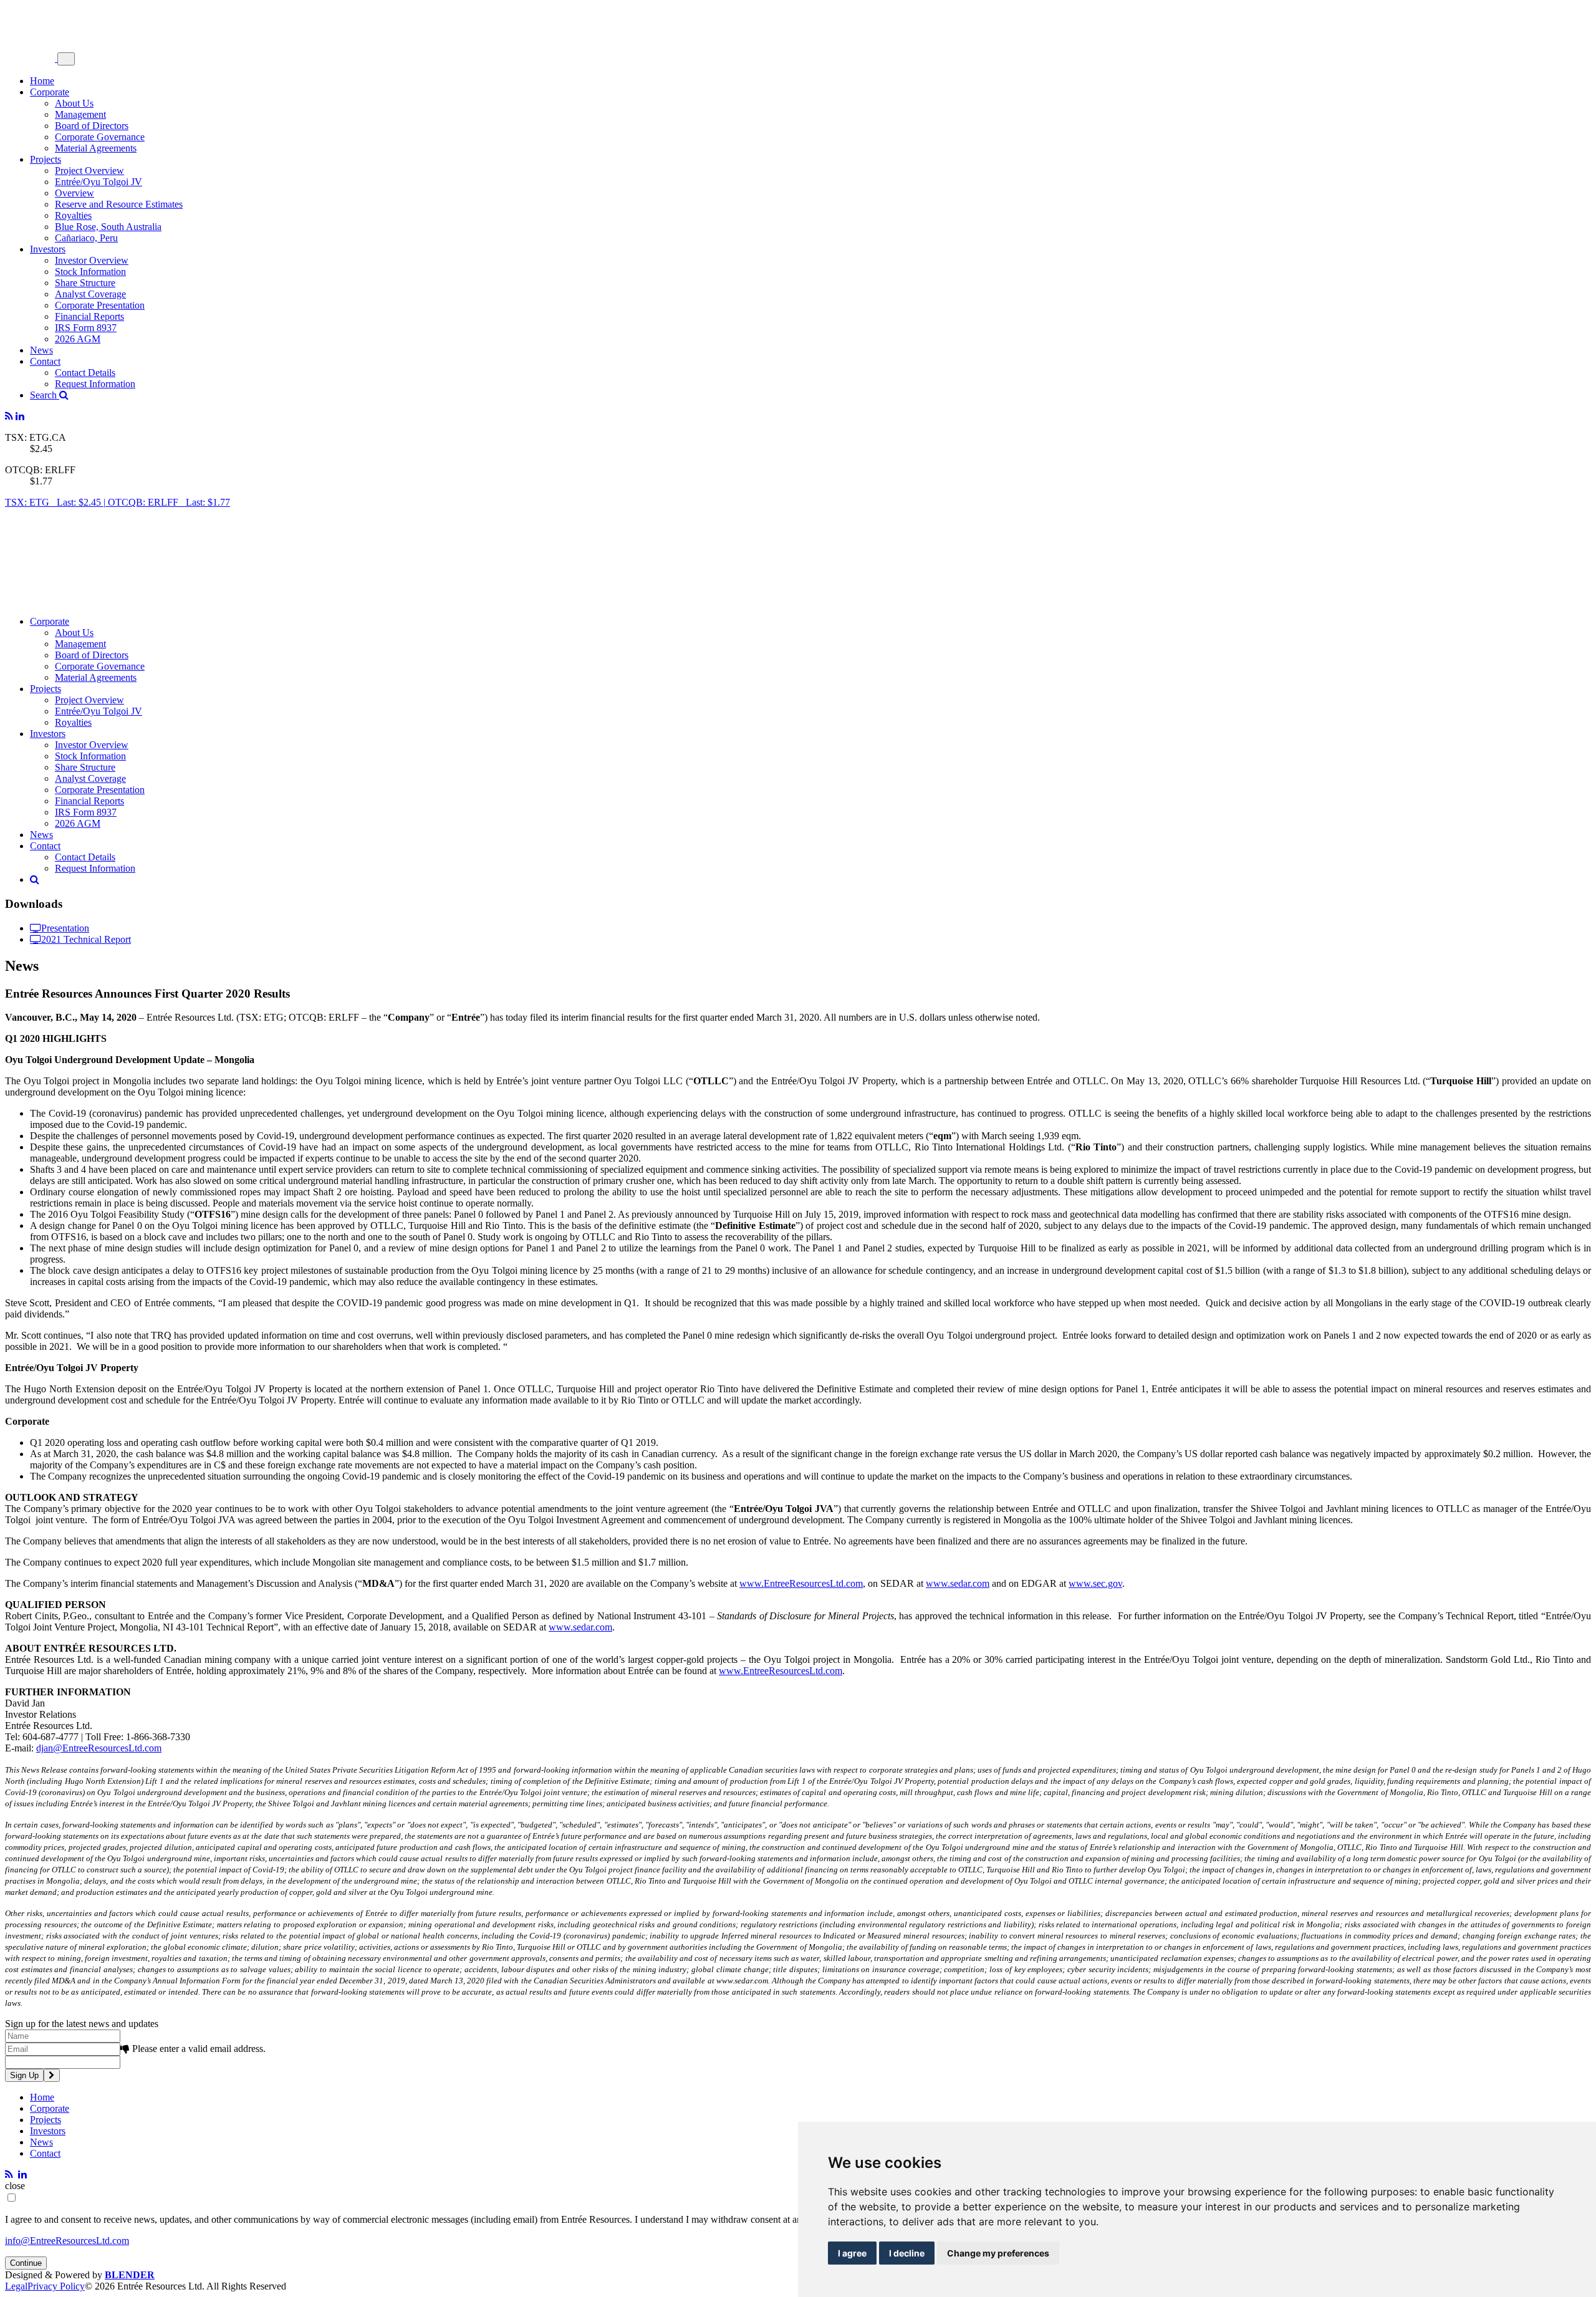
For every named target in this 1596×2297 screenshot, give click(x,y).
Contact (45, 361)
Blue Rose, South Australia (108, 227)
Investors (48, 249)
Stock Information (90, 272)
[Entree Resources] (31, 58)
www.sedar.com (958, 1583)
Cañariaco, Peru (86, 238)
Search (45, 395)
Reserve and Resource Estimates (119, 204)
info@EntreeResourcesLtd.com (67, 2241)
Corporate (50, 92)
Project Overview (89, 171)
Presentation (65, 928)
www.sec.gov (1095, 1583)
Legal (16, 2286)
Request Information (95, 384)
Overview (75, 193)
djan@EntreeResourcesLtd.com (99, 1748)
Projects (46, 159)
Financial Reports (89, 316)
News (41, 350)
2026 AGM (78, 339)
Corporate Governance (100, 137)
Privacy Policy (56, 2286)
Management (80, 114)
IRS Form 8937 (86, 328)
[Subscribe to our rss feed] (9, 416)
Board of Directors (92, 126)
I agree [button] (852, 2253)
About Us (74, 103)
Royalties (73, 215)
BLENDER (130, 2275)
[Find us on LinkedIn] (20, 416)
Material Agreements (96, 148)
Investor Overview (92, 260)
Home (42, 81)
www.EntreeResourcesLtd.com (801, 1583)
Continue (26, 2263)
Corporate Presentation (100, 305)
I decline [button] (907, 2253)
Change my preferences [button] (998, 2253)
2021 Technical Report (86, 939)
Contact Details (85, 373)
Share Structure (85, 283)
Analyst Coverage (90, 294)
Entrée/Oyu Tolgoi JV (99, 182)
